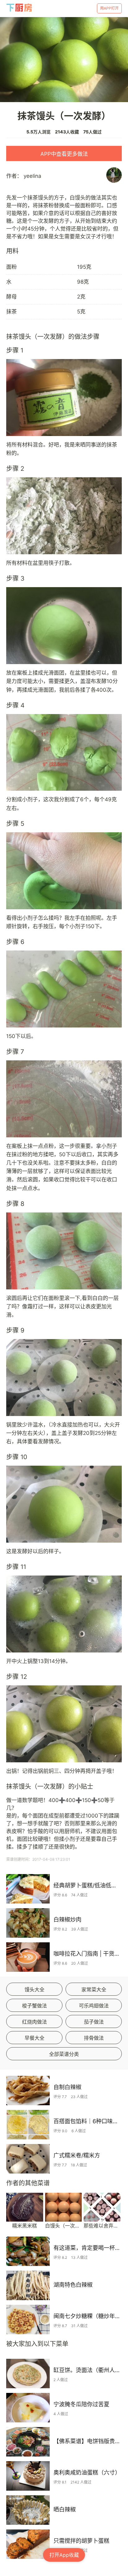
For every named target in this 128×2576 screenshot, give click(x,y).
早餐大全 (34, 2038)
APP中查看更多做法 (64, 154)
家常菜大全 (94, 1989)
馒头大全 (34, 1989)
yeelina (32, 176)
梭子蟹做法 (34, 2006)
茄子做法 (94, 2022)
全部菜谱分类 (64, 2054)
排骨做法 (94, 2038)
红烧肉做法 (34, 2022)
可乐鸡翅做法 (94, 2006)
